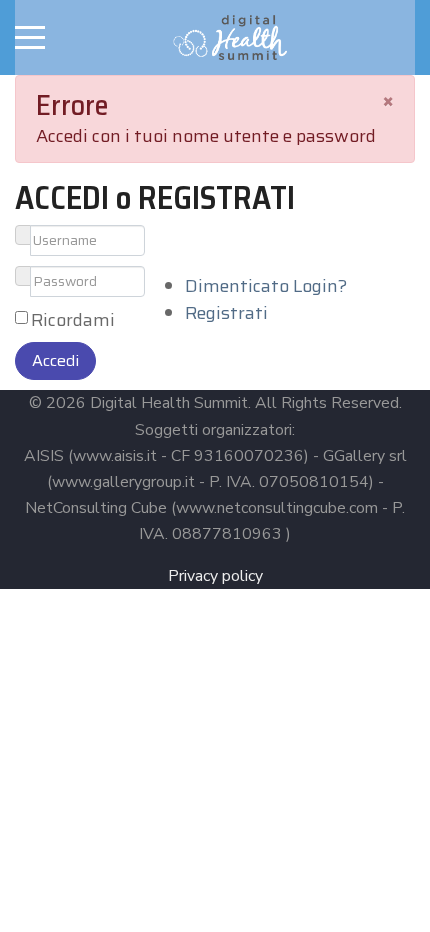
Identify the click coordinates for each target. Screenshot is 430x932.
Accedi (55, 360)
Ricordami (73, 320)
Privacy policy (215, 576)
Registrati (226, 313)
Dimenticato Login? (266, 286)
